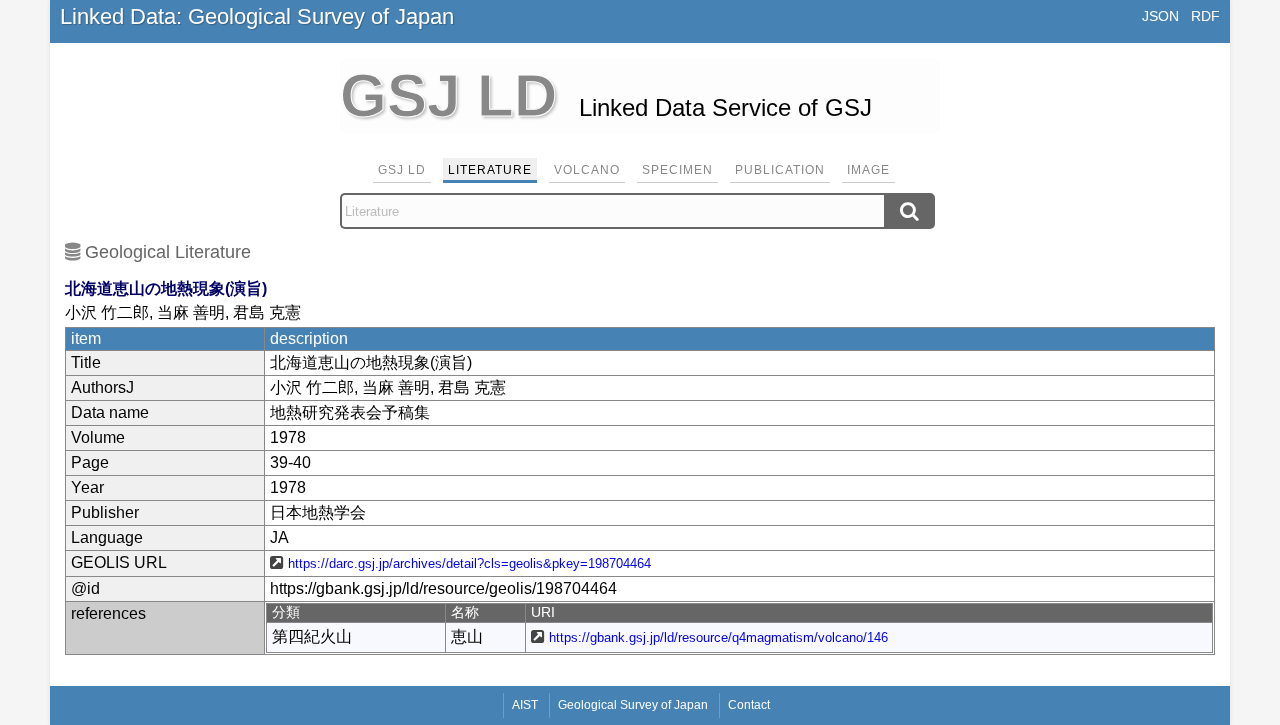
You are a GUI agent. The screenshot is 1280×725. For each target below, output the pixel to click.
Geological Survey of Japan (633, 705)
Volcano (587, 170)
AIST (525, 705)
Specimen (677, 170)
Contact (749, 705)
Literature (490, 170)
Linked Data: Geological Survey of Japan (257, 16)
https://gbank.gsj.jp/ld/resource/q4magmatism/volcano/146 (718, 637)
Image (868, 170)
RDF (1205, 16)
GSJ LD (402, 170)
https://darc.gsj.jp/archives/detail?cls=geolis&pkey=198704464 (469, 563)
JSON (1160, 16)
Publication (780, 170)
